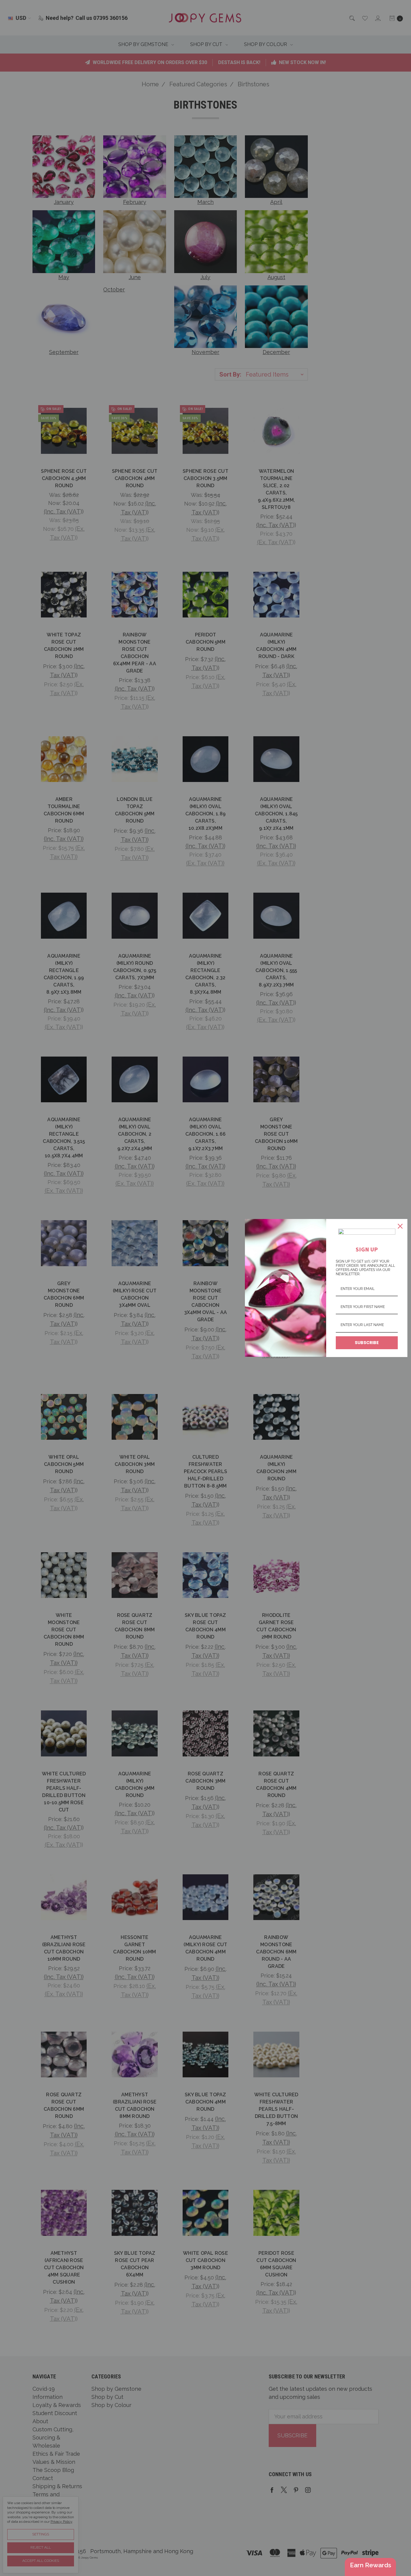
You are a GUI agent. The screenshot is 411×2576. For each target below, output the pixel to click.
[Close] (400, 1226)
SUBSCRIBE (367, 1343)
